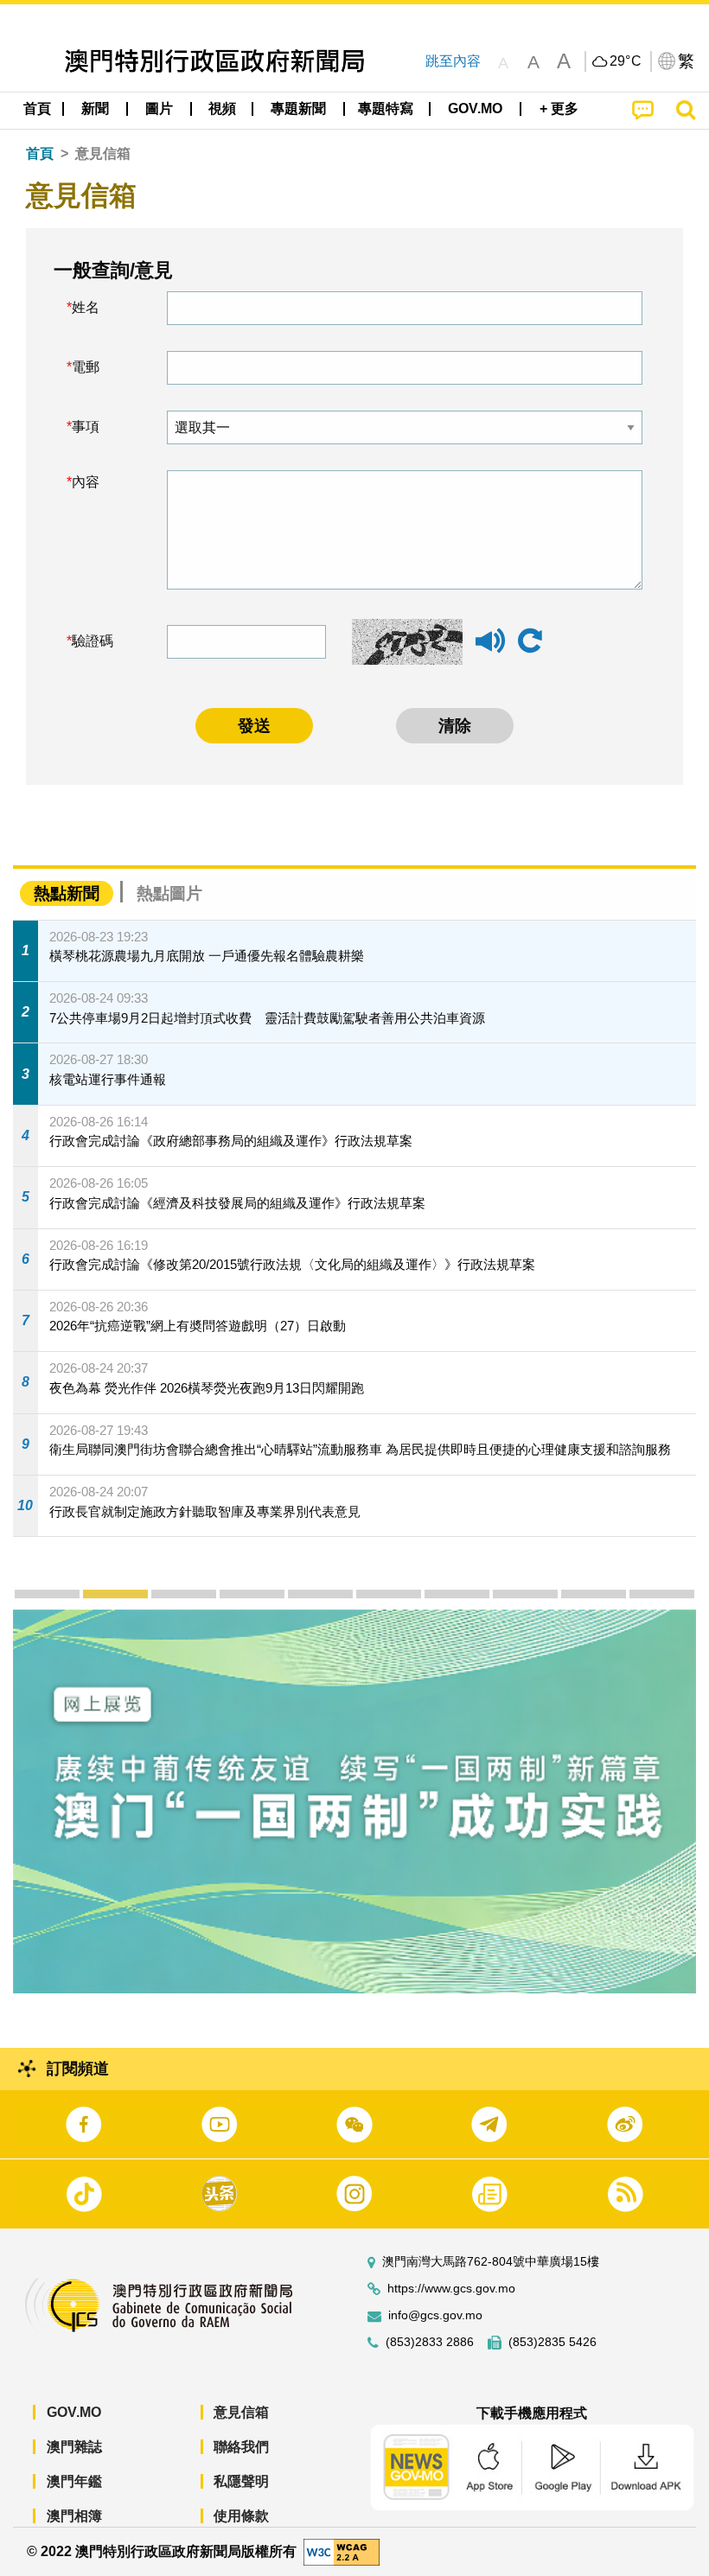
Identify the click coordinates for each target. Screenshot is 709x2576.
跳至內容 (453, 61)
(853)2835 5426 (553, 2342)
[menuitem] (96, 109)
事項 (86, 427)
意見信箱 (241, 2412)
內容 (86, 482)
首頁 (40, 153)
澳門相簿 (74, 2516)
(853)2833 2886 (430, 2342)
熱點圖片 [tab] (169, 893)
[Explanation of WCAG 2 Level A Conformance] (342, 2550)
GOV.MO (74, 2412)
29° (626, 61)
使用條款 (241, 2516)
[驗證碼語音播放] (490, 649)
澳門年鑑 (74, 2481)
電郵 (86, 367)
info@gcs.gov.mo (435, 2315)
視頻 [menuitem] (222, 108)
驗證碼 (93, 641)
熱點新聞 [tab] (67, 893)
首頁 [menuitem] (37, 108)
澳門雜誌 (74, 2447)
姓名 (86, 307)
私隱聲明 (241, 2481)
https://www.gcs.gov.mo (451, 2289)
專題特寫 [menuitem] (386, 108)
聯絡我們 (241, 2447)
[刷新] (530, 641)
